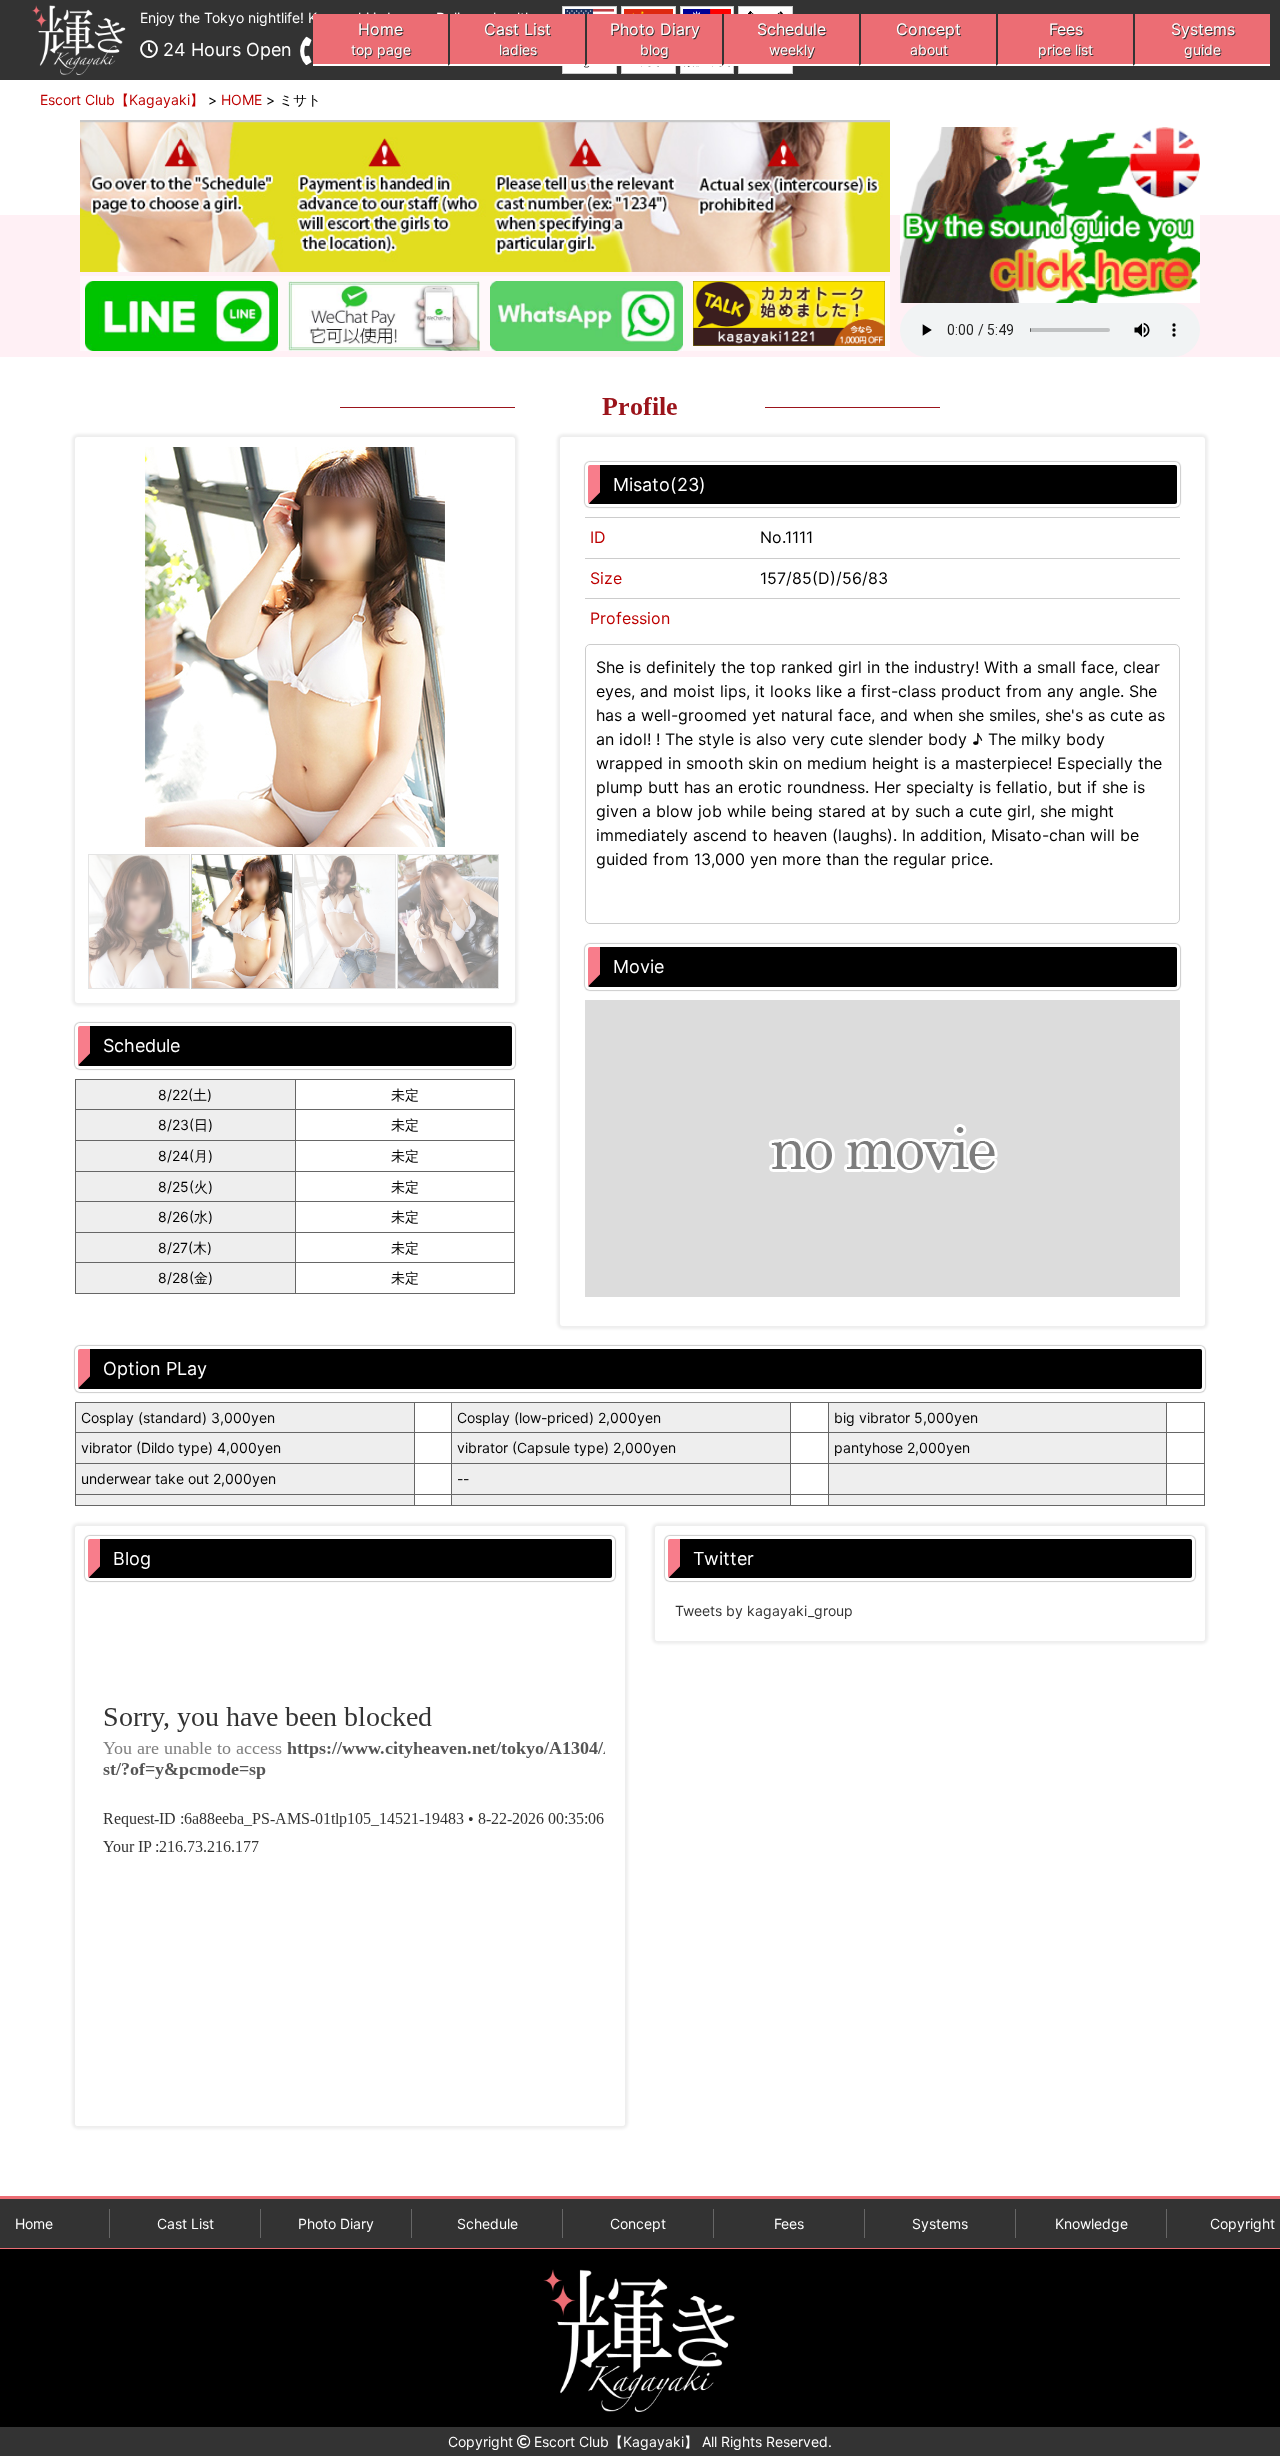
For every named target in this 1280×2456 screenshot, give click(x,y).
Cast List (517, 38)
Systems (1203, 38)
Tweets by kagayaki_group (764, 1610)
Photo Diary (655, 38)
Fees (1065, 38)
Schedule (791, 38)
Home (381, 38)
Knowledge (1091, 2223)
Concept (928, 38)
